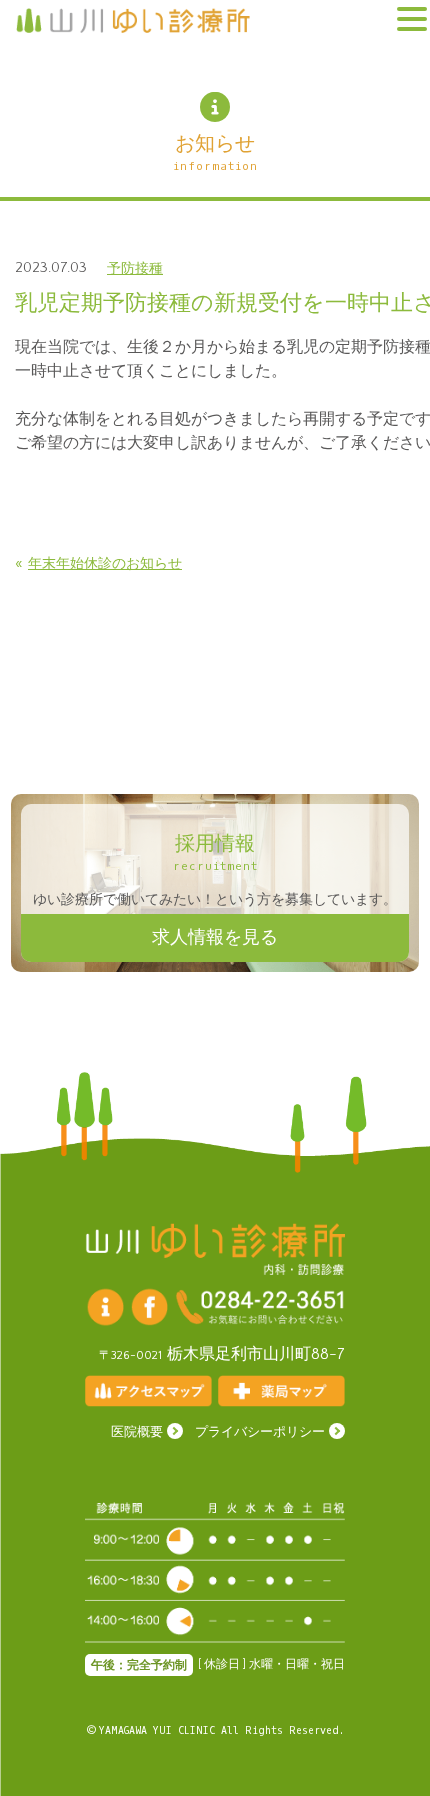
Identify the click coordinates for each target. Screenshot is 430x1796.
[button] (412, 20)
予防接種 (135, 269)
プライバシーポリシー (260, 1432)
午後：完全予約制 (139, 1665)
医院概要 (137, 1432)
